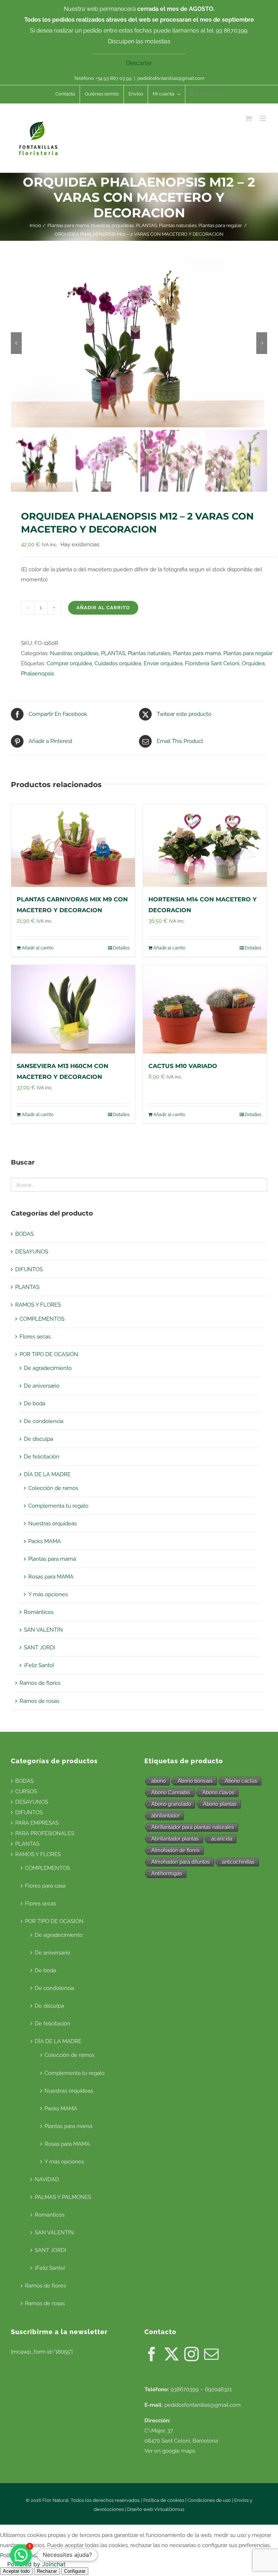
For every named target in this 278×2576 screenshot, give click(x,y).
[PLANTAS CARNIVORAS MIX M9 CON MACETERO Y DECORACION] (73, 846)
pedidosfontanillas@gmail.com (171, 78)
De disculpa (39, 1439)
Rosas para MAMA (51, 1577)
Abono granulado (171, 1804)
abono (159, 1781)
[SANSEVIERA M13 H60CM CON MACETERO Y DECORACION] (73, 1009)
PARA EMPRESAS (37, 1823)
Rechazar (47, 2571)
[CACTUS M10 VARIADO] (205, 1009)
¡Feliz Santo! (39, 1665)
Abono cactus (241, 1781)
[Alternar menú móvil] (263, 118)
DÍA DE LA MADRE (47, 1474)
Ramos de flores (40, 1683)
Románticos (39, 1612)
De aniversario (42, 1386)
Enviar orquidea (163, 663)
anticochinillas (238, 1862)
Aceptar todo (16, 2571)
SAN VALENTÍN (43, 1630)
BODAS (24, 1234)
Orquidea (253, 663)
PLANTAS (113, 653)
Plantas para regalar (248, 653)
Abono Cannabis (171, 1792)
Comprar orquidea (69, 663)
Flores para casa (45, 1886)
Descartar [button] (139, 63)
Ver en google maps (170, 2451)
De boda (35, 1404)
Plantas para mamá (197, 653)
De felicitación (42, 1457)
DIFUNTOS (29, 1269)
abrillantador (166, 1815)
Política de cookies (164, 2500)
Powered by (36, 2564)
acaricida (222, 1839)
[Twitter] (172, 2354)
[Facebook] (152, 2354)
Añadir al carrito (103, 608)
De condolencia (44, 1421)
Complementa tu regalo (58, 1506)
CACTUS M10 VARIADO (183, 1066)
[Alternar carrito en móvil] (249, 118)
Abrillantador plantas (175, 1839)
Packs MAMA (45, 1541)
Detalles (121, 948)
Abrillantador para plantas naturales (193, 1827)
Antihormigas (167, 1873)
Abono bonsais (195, 1781)
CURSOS (26, 1791)
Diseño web (141, 2509)
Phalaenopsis (37, 674)
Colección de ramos (53, 1488)
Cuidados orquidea (118, 663)
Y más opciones (48, 1594)
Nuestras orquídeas (74, 653)
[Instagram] (191, 2354)
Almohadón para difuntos (181, 1862)
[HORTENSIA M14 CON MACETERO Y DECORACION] (205, 846)
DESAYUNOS (32, 1252)
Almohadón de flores (176, 1850)
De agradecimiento (48, 1368)
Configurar (75, 2571)
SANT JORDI (40, 1648)
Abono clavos (218, 1792)
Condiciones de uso (209, 2500)
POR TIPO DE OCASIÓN (49, 1354)
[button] (21, 2555)
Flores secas (35, 1337)
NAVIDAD (47, 2179)
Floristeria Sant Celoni (212, 663)
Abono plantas (220, 1804)
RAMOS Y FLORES (38, 1305)
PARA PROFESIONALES (45, 1833)
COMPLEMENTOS (42, 1319)
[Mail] (211, 2354)
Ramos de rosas (39, 1701)
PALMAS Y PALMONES (63, 2197)
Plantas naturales (149, 653)
